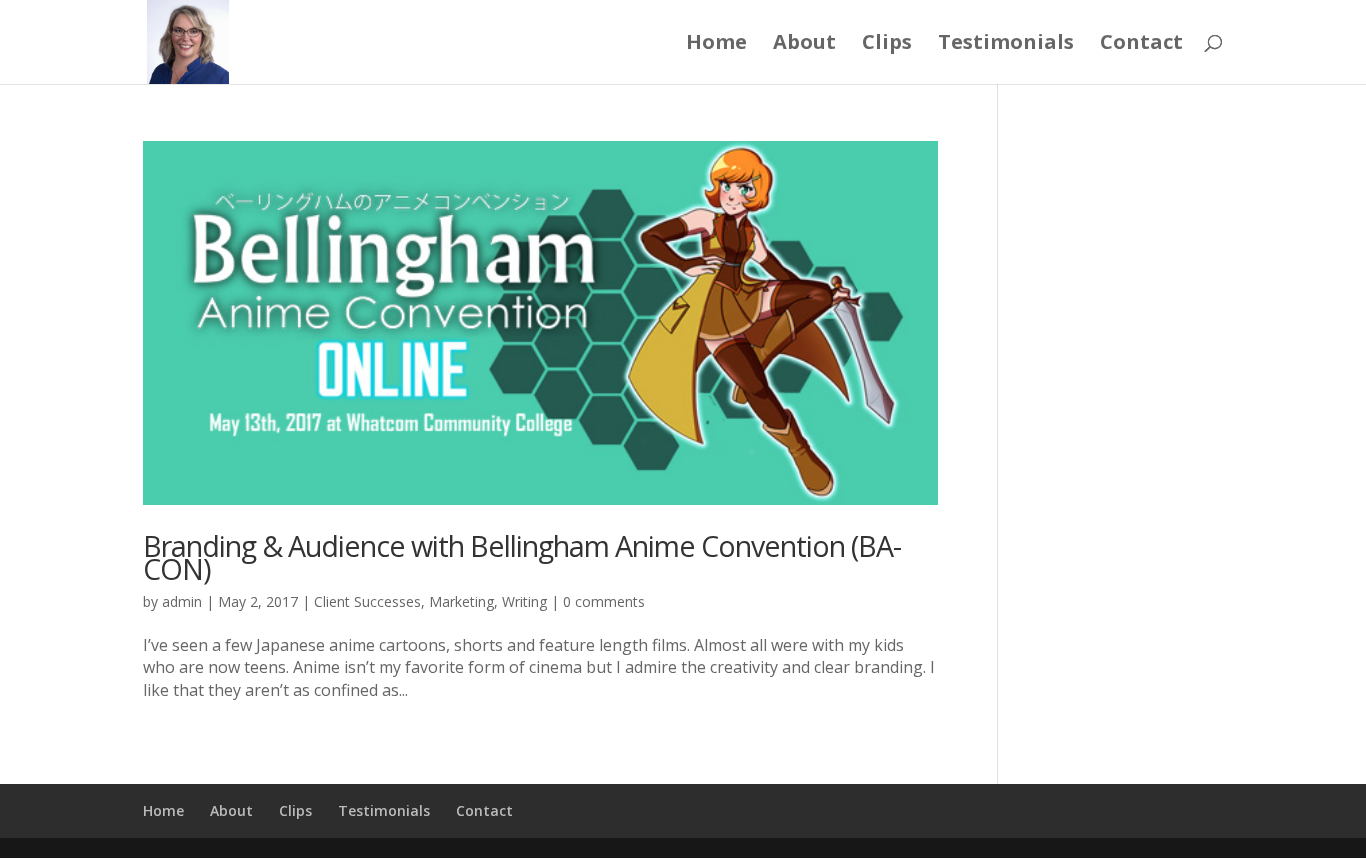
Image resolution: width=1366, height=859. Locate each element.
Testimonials (1006, 45)
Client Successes (367, 601)
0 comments (604, 601)
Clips (887, 45)
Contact (1141, 45)
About (804, 45)
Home (716, 45)
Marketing (461, 601)
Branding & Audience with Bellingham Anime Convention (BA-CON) (522, 557)
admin (182, 601)
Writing (524, 601)
